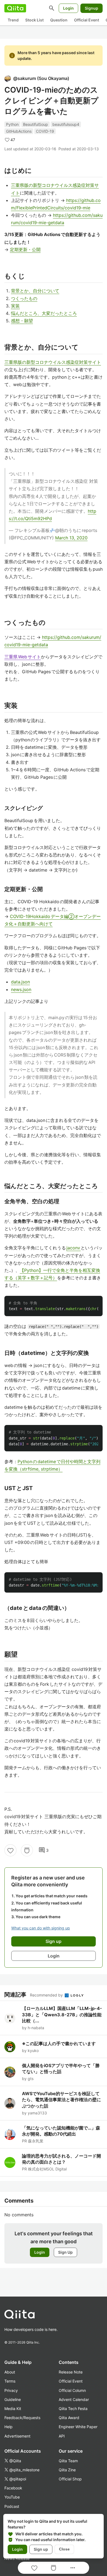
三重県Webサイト (23, 657)
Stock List (34, 20)
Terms (10, 2381)
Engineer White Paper (78, 2427)
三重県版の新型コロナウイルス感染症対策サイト (53, 362)
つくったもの (24, 298)
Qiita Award (69, 2418)
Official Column (72, 2390)
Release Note (71, 2372)
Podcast (12, 2506)
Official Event (87, 20)
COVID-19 (45, 131)
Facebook (13, 2488)
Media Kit (13, 2409)
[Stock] (27, 1850)
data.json (20, 982)
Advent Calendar (74, 2399)
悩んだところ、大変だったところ (44, 313)
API (62, 2436)
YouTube (12, 2497)
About (10, 2372)
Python (12, 124)
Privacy (11, 2390)
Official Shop (70, 2479)
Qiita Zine (67, 2470)
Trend (13, 20)
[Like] (10, 1850)
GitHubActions (19, 131)
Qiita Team (68, 2461)
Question (59, 20)
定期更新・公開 (25, 249)
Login (68, 8)
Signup (91, 8)
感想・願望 (22, 321)
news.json (21, 989)
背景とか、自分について (35, 291)
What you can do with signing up (41, 1928)
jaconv (74, 1248)
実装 (15, 306)
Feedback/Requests (22, 2418)
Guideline (13, 2399)
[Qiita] (15, 8)
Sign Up (65, 2252)
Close (64, 2549)
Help (9, 2427)
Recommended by (47, 1995)
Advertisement (17, 2436)
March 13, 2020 (71, 538)
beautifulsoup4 (66, 124)
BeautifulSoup (36, 124)
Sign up (41, 2549)
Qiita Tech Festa (73, 2409)
